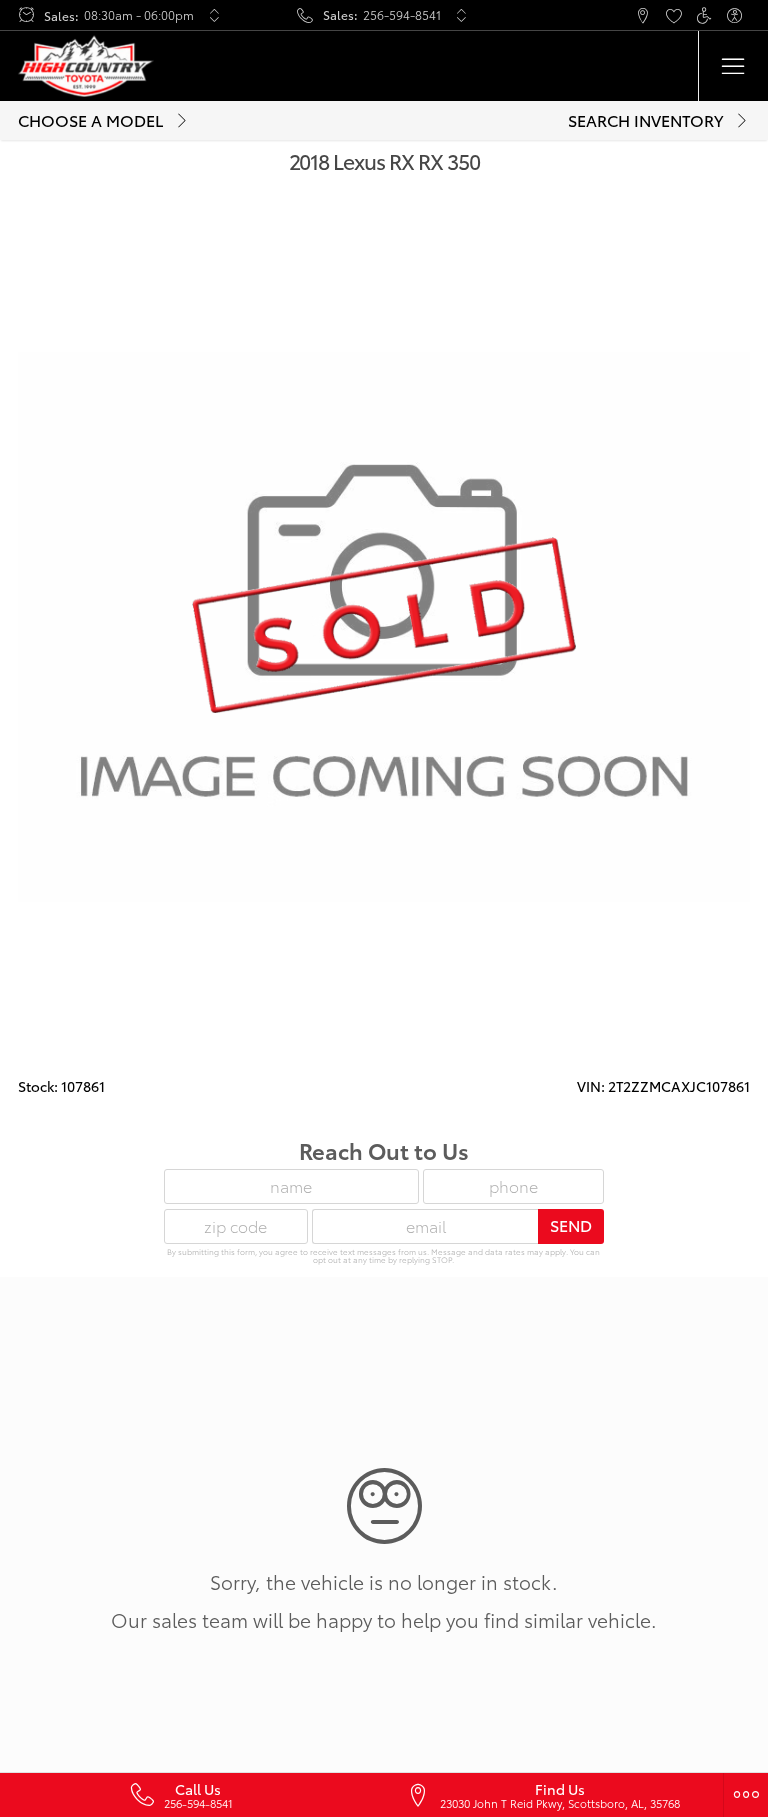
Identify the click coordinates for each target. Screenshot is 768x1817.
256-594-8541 (402, 15)
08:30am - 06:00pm (139, 15)
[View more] (214, 15)
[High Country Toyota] (86, 65)
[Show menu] (733, 66)
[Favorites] (673, 15)
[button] (581, 15)
